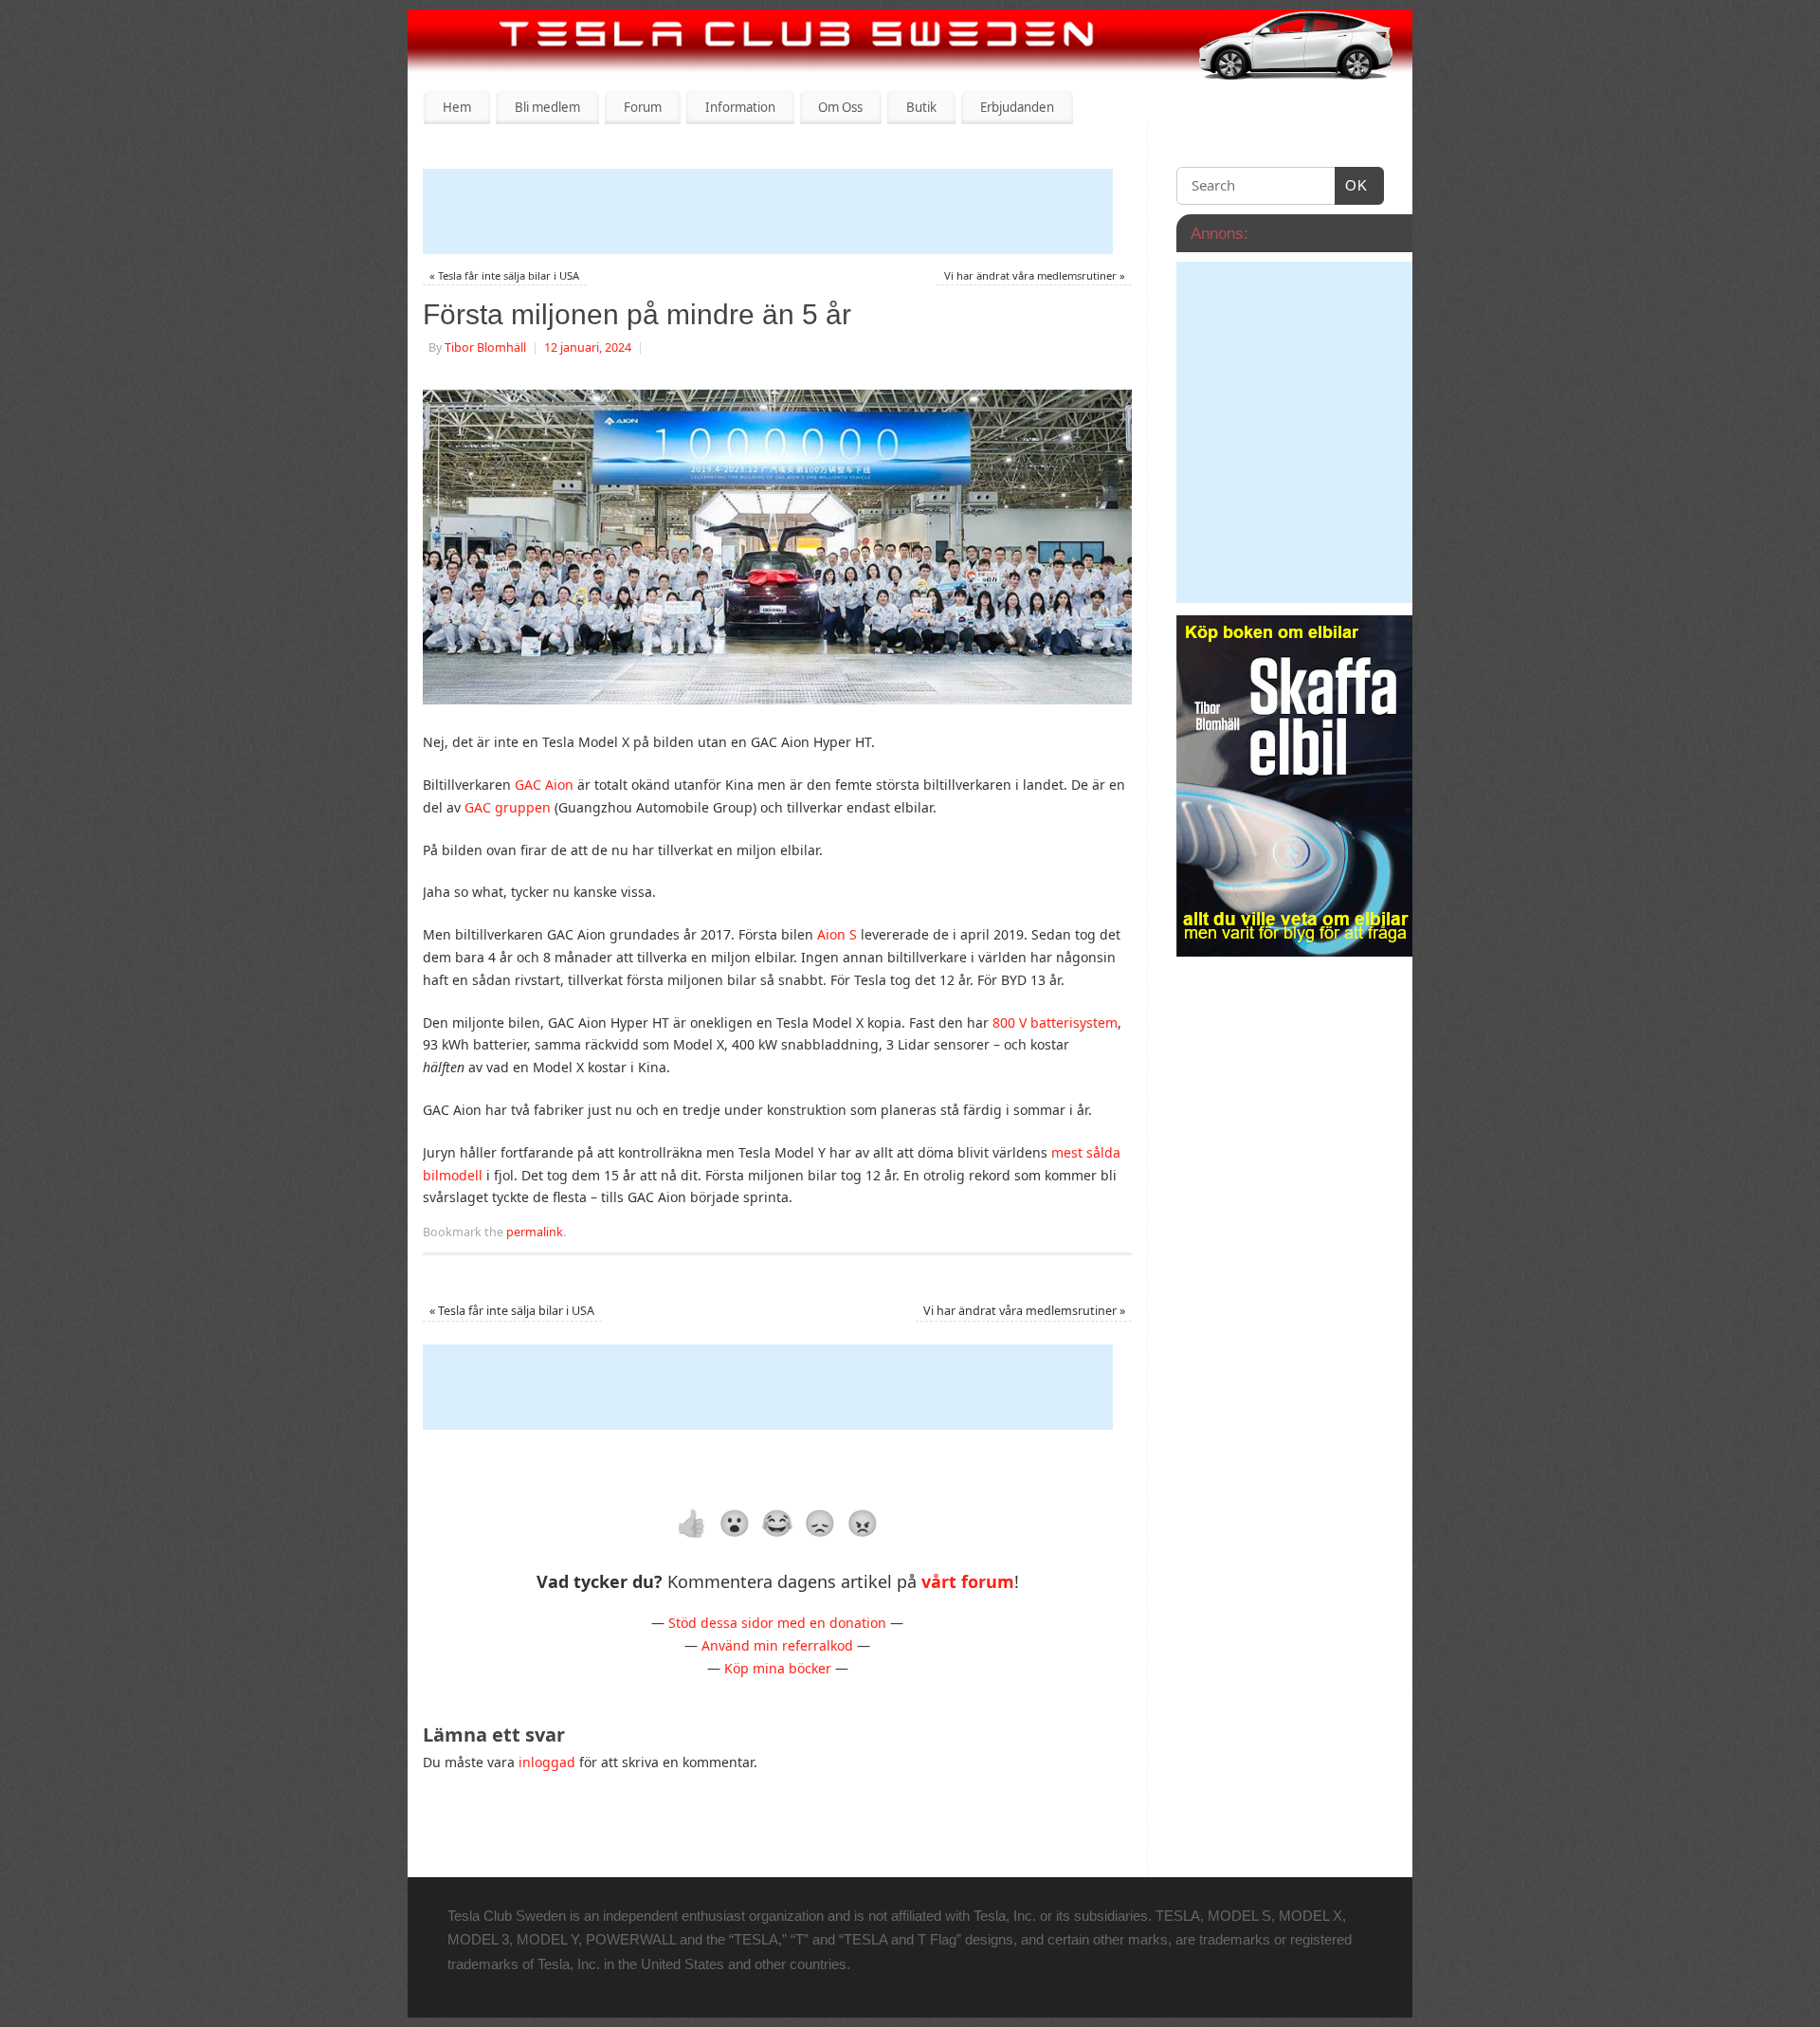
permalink (535, 1232)
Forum (643, 107)
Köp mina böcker (778, 1668)
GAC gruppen (508, 807)
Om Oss (840, 107)
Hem (457, 107)
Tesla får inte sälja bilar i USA (504, 275)
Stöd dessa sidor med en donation (777, 1623)
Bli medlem (547, 107)
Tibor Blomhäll (485, 347)
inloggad (547, 1762)
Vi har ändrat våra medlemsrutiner (1035, 275)
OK (1352, 185)
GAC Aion (544, 785)
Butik (921, 107)
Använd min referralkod (777, 1645)
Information (740, 107)
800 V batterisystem (1055, 1023)
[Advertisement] (768, 211)
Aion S (837, 934)
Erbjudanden (1017, 107)
